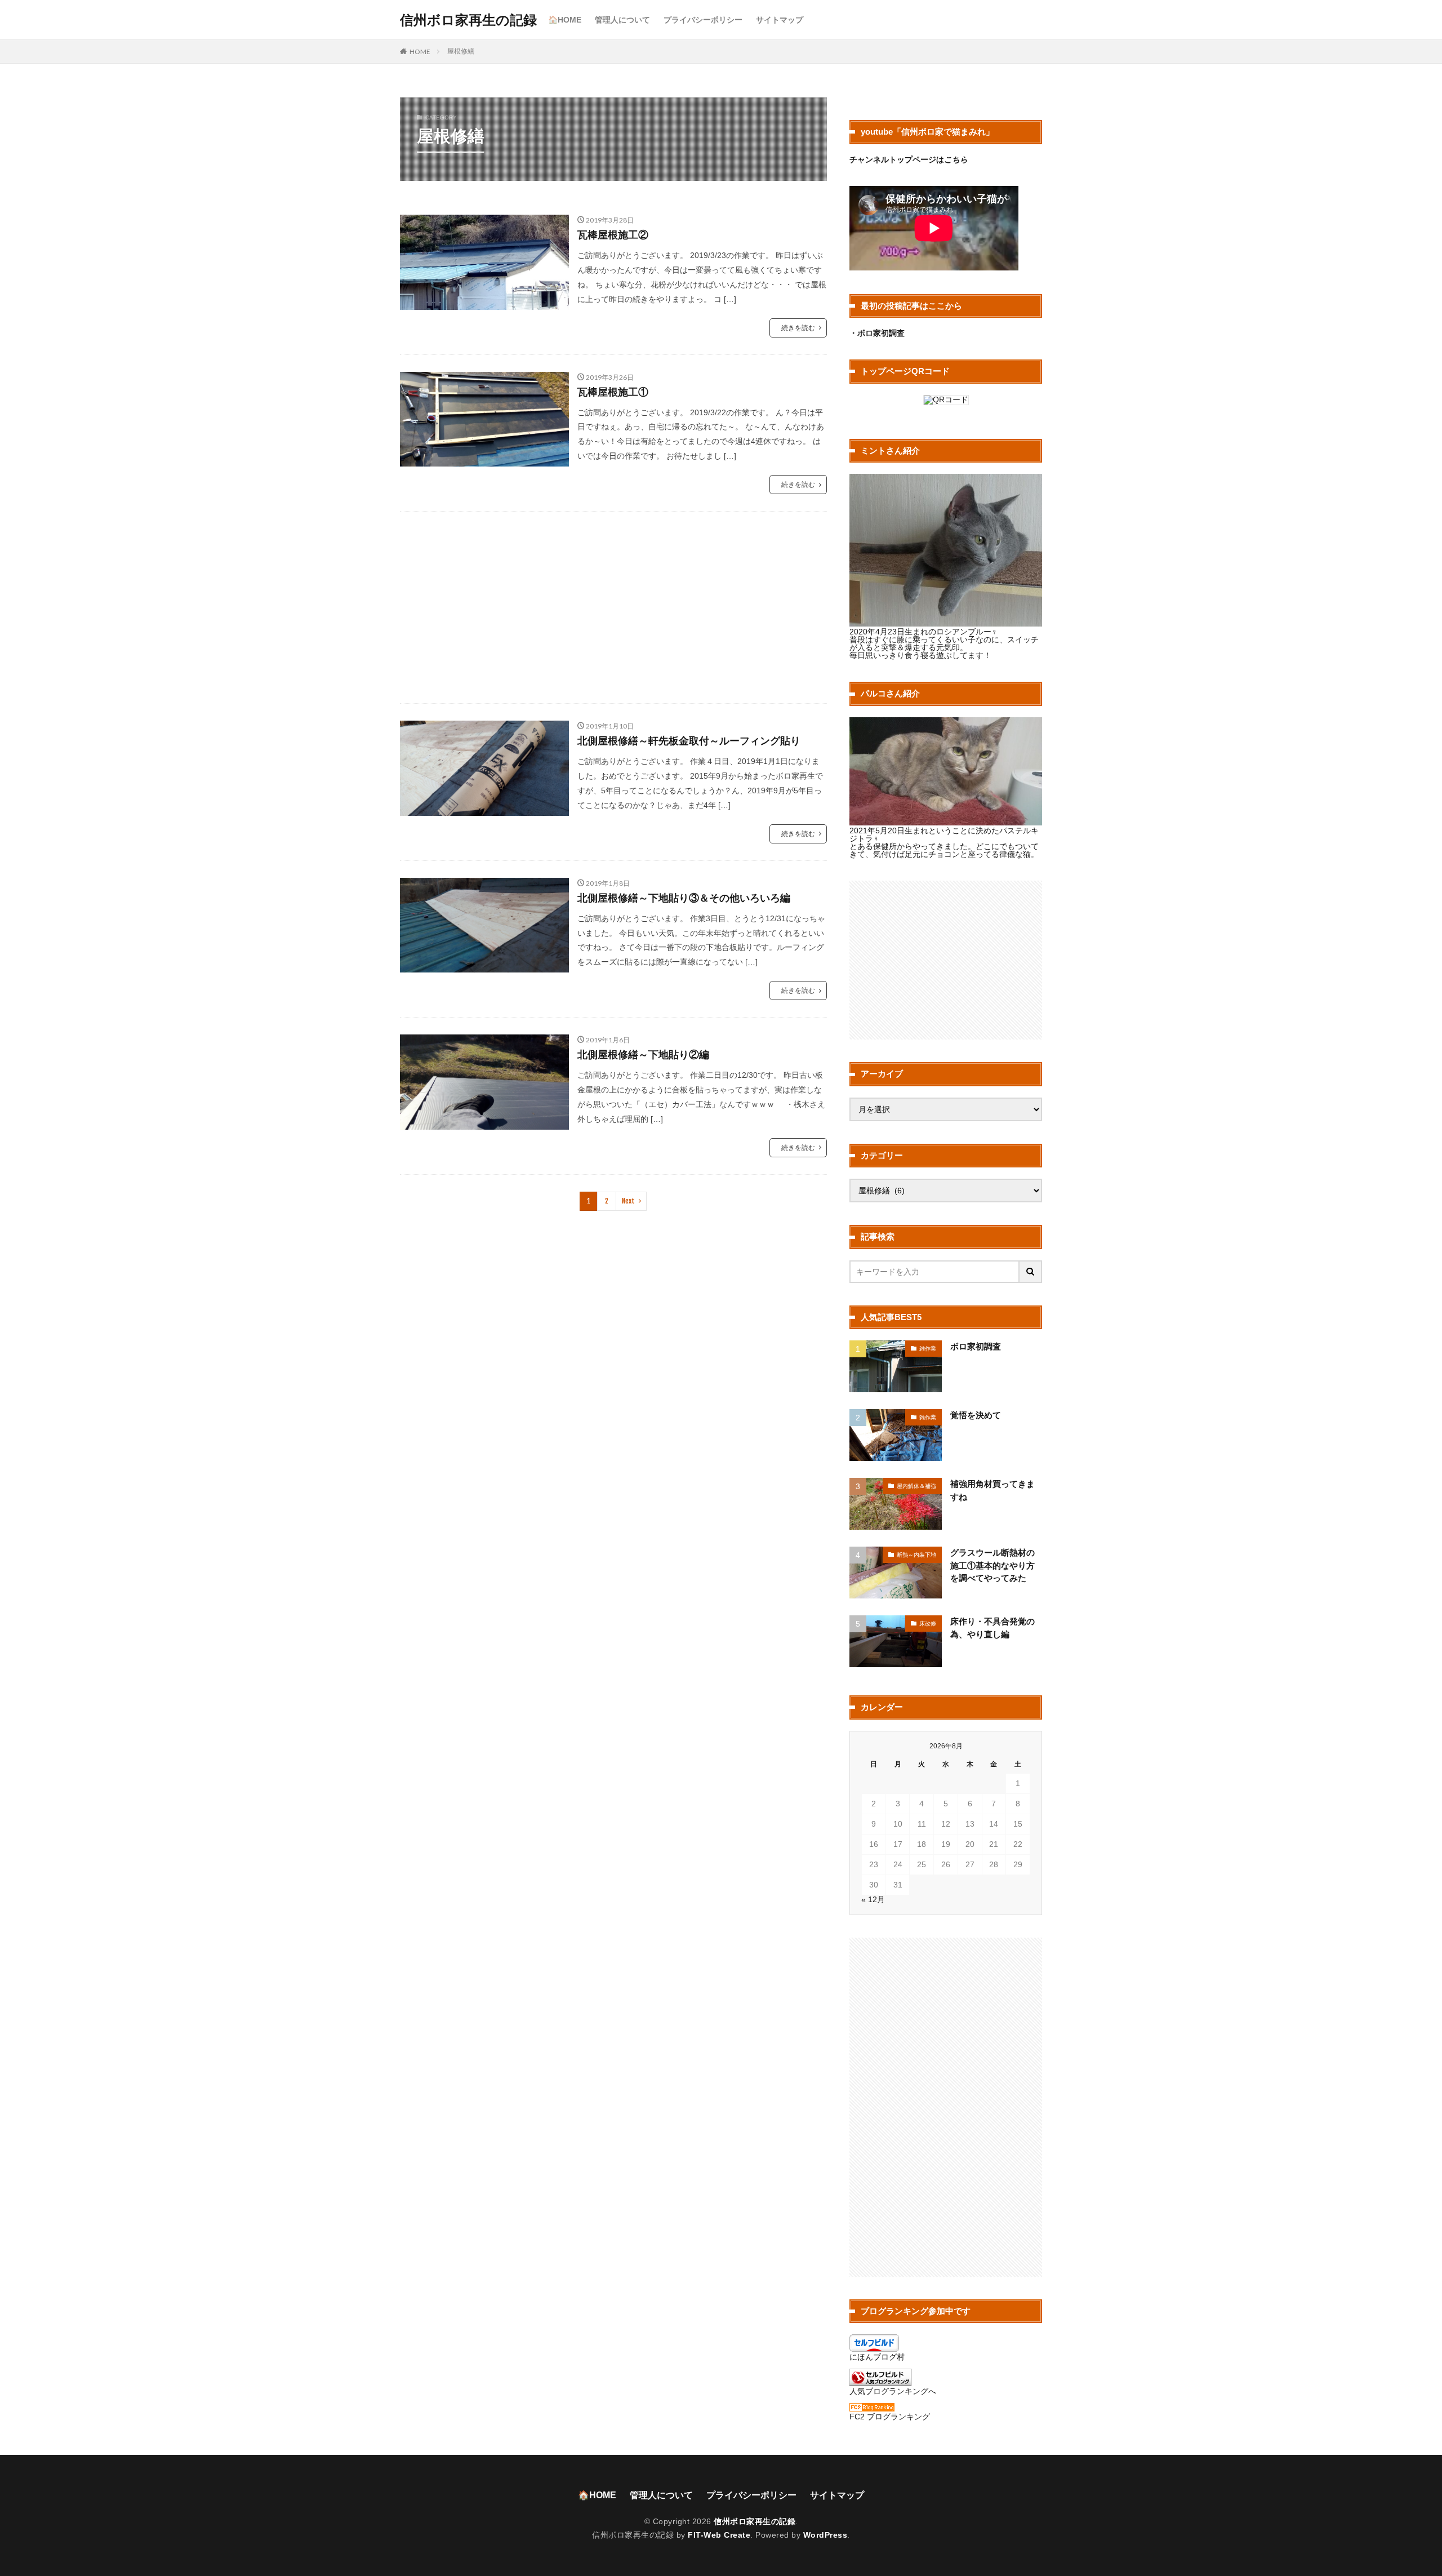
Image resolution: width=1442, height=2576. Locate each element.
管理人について (622, 20)
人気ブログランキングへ (893, 2391)
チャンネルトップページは (897, 159)
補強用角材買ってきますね (993, 1490)
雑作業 (928, 1349)
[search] (1031, 1272)
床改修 (928, 1624)
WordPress (825, 2535)
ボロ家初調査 (976, 1346)
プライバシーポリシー (703, 20)
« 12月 (873, 1899)
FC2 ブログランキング (890, 2417)
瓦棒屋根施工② (613, 235)
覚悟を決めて (976, 1415)
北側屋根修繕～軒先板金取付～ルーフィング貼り (689, 741)
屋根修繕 (461, 51)
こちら (956, 159)
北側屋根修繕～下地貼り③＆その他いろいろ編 (684, 898)
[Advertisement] (613, 607)
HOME (420, 51)
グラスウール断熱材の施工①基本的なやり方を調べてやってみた (993, 1565)
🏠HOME (565, 20)
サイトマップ (780, 20)
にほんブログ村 (877, 2357)
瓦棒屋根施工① (613, 392)
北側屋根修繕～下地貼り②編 (643, 1055)
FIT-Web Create (719, 2535)
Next (628, 1201)
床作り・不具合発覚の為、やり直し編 (993, 1628)
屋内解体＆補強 (916, 1486)
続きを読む (798, 328)
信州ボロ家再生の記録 (468, 20)
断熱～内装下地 (916, 1555)
